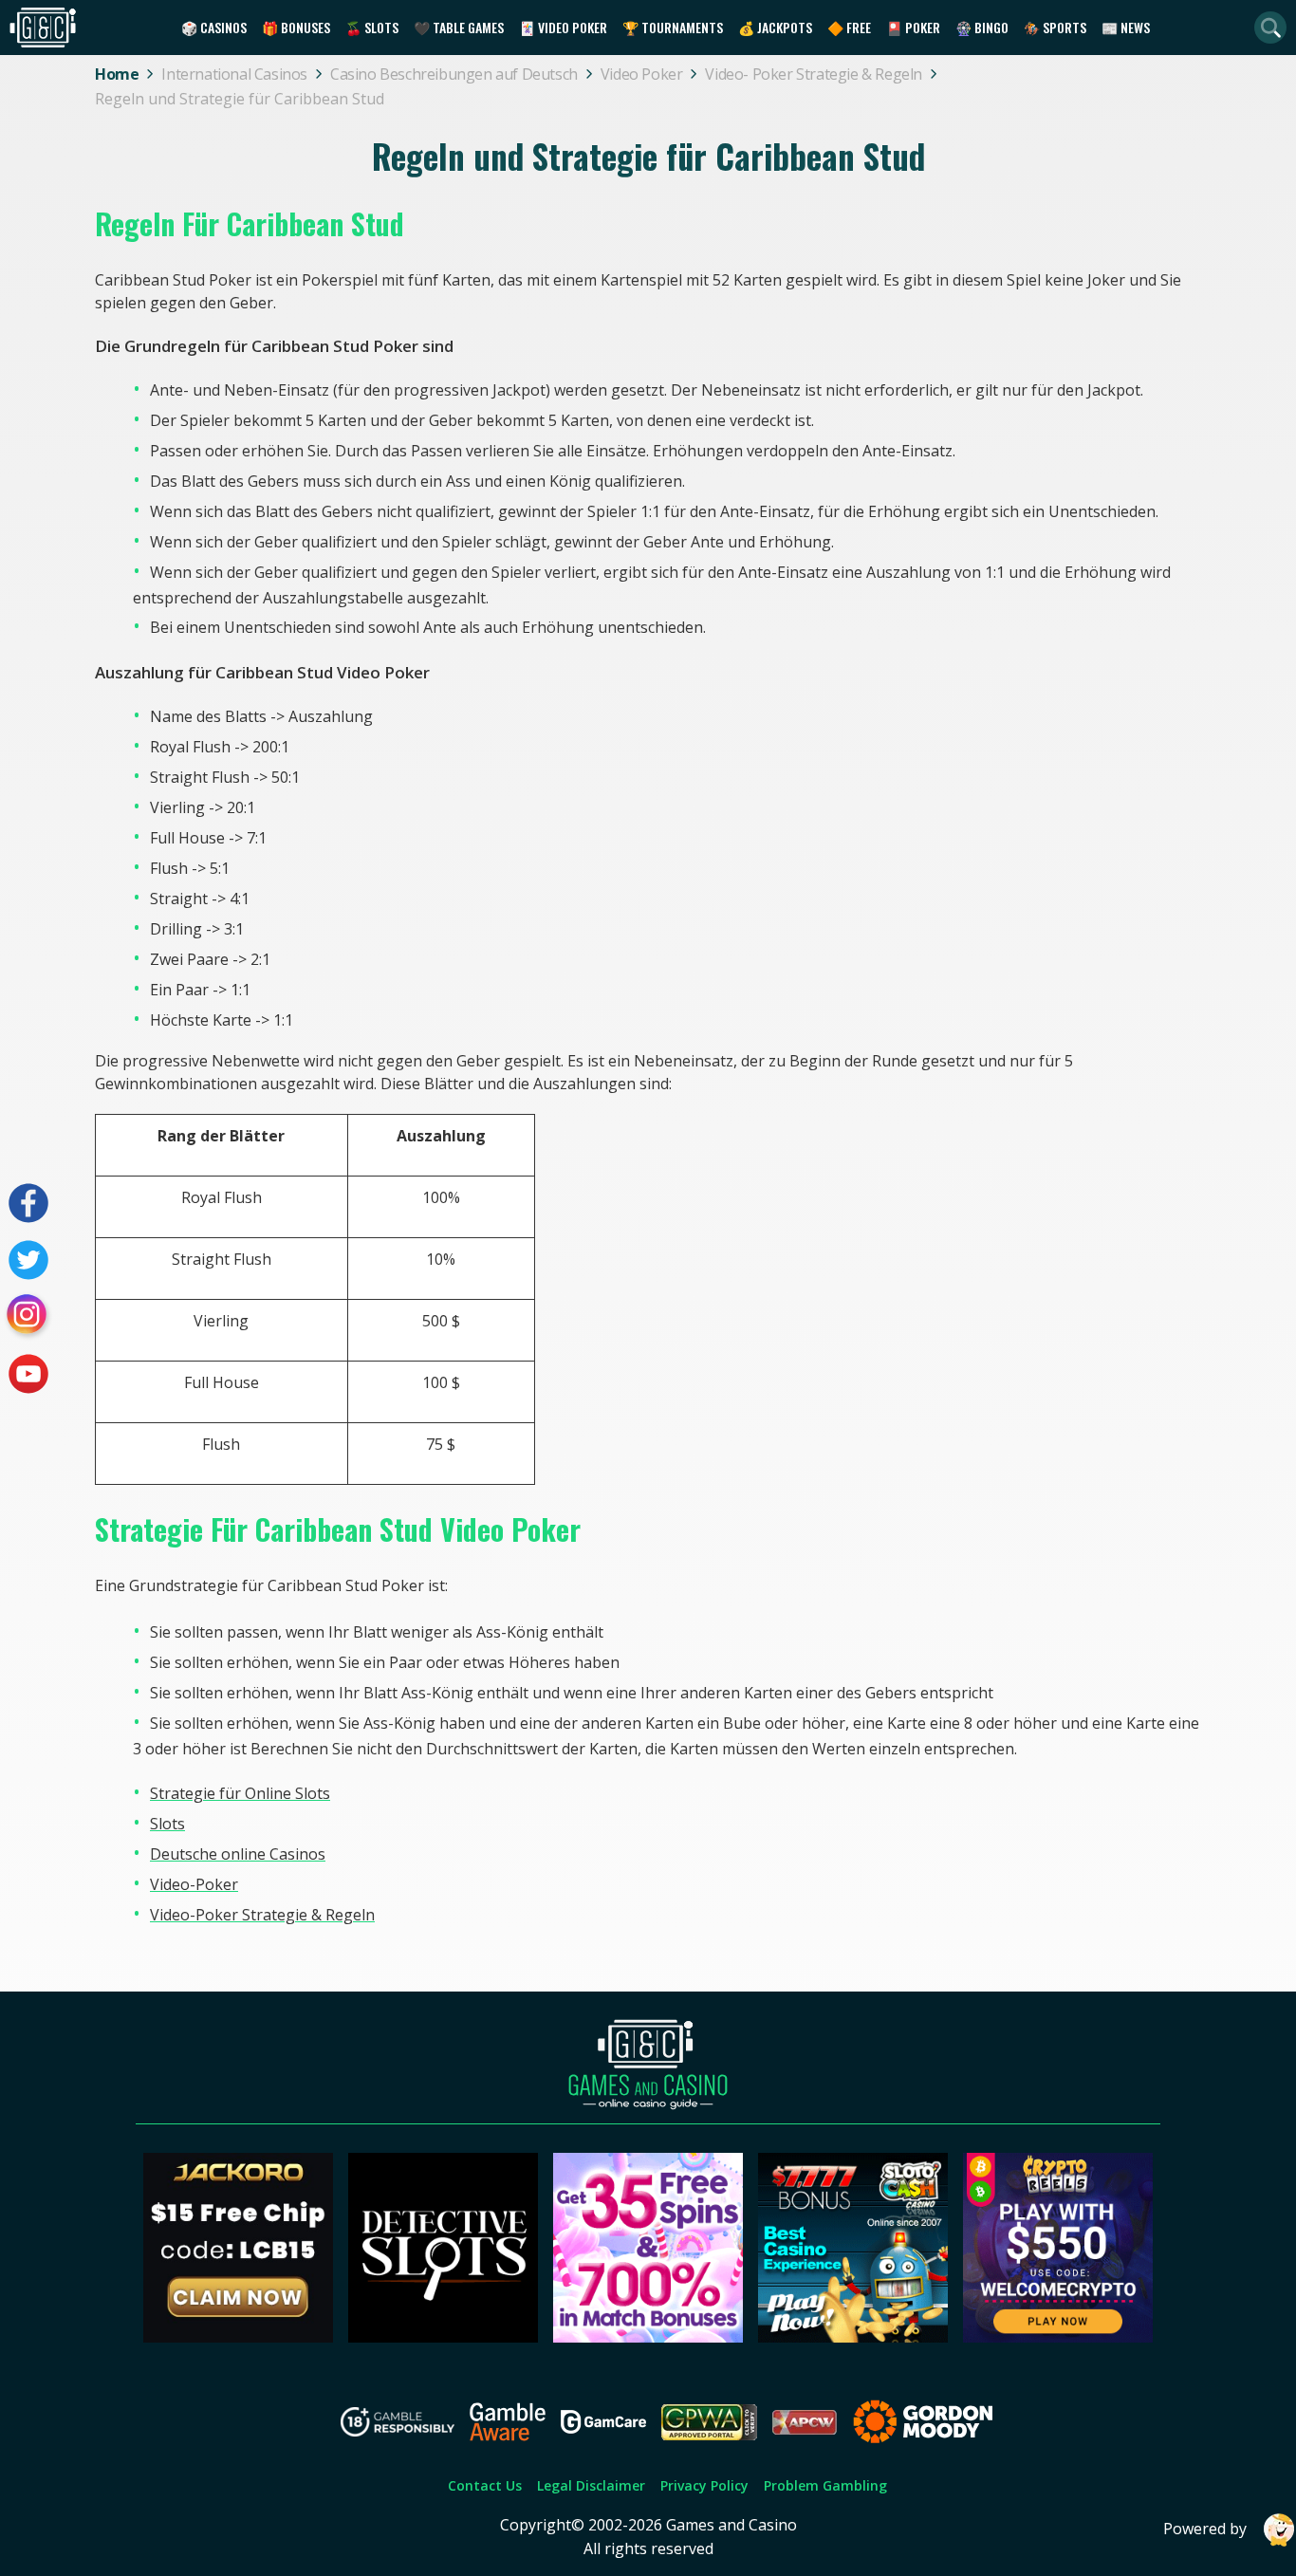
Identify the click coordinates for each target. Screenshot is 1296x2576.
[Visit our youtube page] (28, 1374)
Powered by (1205, 2529)
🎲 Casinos (214, 27)
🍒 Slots (372, 27)
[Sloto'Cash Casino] (853, 2337)
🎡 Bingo (982, 27)
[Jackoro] (238, 2337)
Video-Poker (194, 1884)
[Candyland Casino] (648, 2337)
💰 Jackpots (775, 27)
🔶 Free (849, 27)
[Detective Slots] (443, 2337)
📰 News (1126, 27)
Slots (167, 1824)
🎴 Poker (913, 27)
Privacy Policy (704, 2485)
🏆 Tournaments (673, 27)
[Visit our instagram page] (28, 1317)
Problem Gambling (825, 2485)
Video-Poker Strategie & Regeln (262, 1915)
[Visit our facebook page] (28, 1203)
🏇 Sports (1055, 27)
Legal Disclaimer (591, 2485)
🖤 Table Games (459, 27)
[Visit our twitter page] (28, 1260)
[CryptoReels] (1058, 2337)
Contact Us (485, 2485)
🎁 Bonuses (296, 27)
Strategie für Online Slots (240, 1793)
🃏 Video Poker (563, 27)
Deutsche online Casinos (238, 1854)
